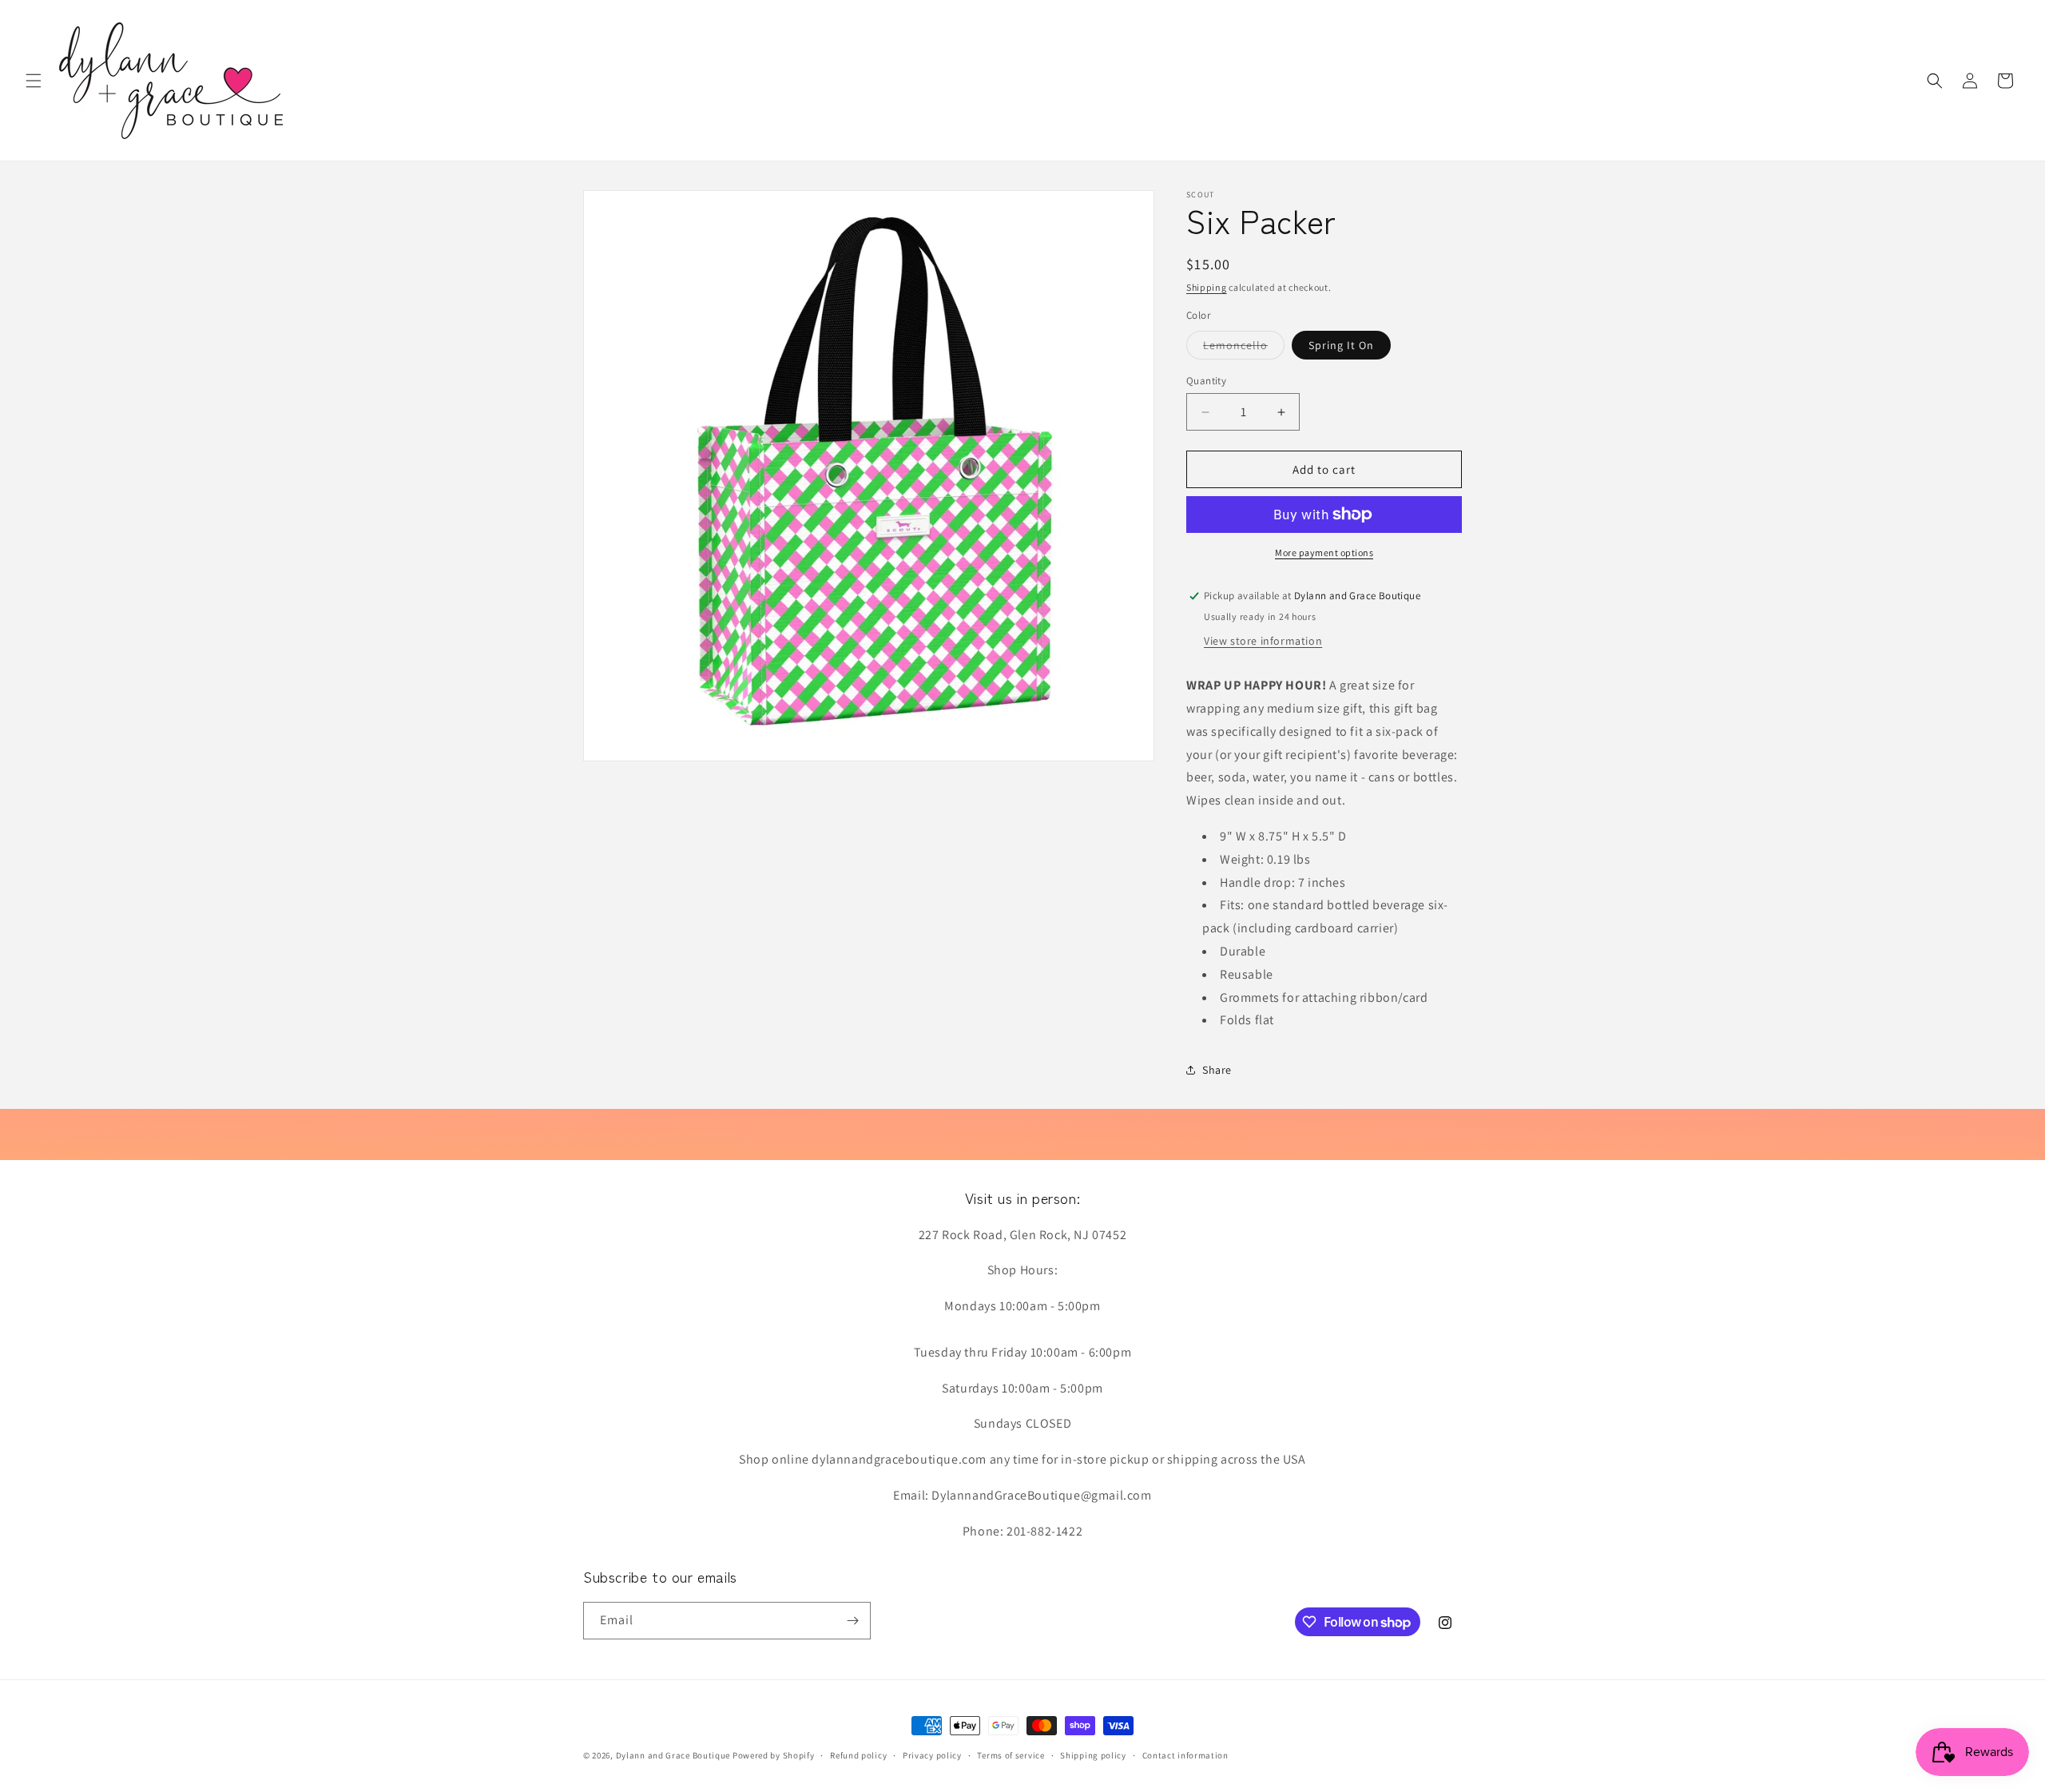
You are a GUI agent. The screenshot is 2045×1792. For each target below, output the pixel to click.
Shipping (1207, 287)
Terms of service (1011, 1755)
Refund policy (858, 1755)
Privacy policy (932, 1755)
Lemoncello (1244, 348)
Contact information (1185, 1755)
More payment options (1324, 552)
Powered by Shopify (774, 1755)
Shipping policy (1093, 1755)
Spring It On (1341, 345)
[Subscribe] (852, 1621)
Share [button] (1217, 1070)
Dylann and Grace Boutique (673, 1755)
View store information (1263, 641)
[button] (34, 81)
